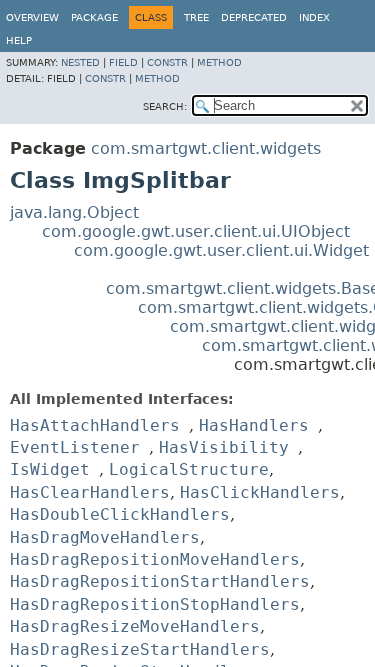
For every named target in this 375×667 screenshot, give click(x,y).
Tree (196, 17)
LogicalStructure (189, 469)
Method (219, 62)
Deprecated (254, 17)
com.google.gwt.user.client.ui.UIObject (196, 231)
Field (123, 62)
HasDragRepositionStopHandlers (155, 604)
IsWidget (50, 469)
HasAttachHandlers (95, 425)
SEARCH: (165, 106)
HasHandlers (254, 425)
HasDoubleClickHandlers (120, 514)
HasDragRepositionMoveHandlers (155, 559)
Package (94, 17)
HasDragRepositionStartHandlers (160, 581)
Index (314, 17)
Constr (167, 62)
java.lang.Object (74, 212)
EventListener (75, 447)
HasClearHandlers (90, 492)
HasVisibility (224, 447)
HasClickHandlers (260, 492)
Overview (32, 17)
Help (19, 40)
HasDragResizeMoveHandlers (135, 626)
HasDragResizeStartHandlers (140, 649)
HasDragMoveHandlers (105, 537)
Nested (80, 62)
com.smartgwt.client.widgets (206, 148)
